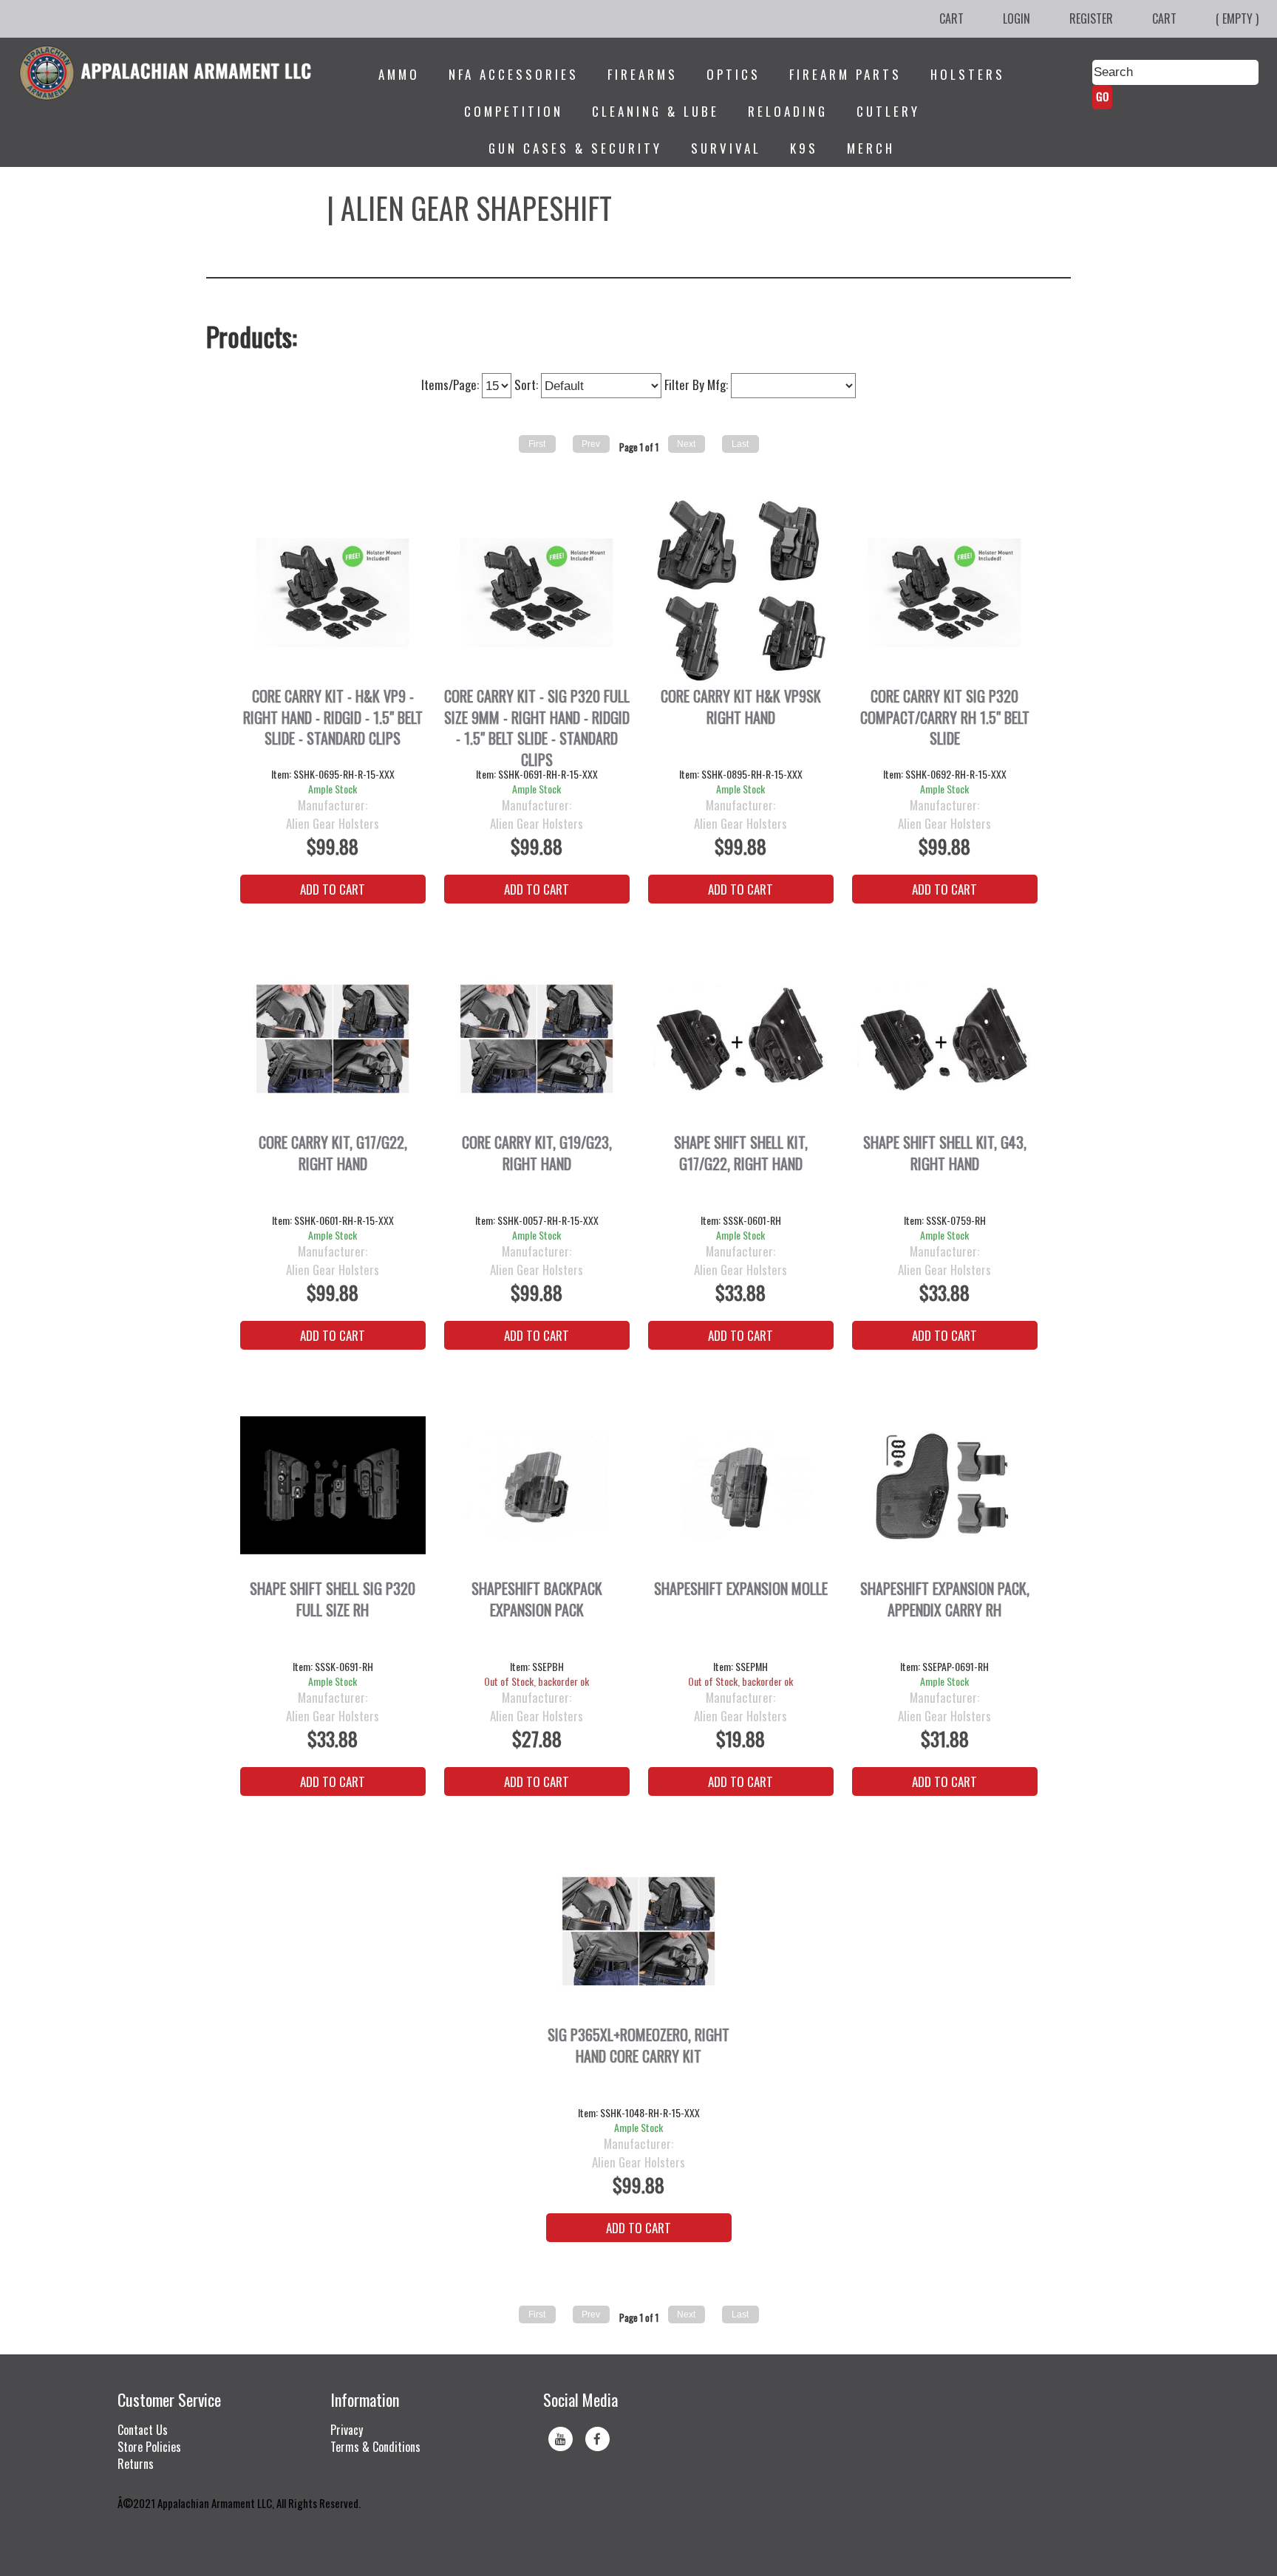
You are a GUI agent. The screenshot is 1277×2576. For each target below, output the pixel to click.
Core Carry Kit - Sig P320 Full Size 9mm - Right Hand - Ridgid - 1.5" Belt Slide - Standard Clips (537, 726)
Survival (726, 148)
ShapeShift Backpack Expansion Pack (537, 1599)
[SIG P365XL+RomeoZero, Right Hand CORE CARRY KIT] (639, 1931)
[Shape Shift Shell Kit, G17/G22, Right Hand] (741, 1039)
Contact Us (143, 2430)
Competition (514, 111)
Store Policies (149, 2447)
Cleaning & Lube (655, 111)
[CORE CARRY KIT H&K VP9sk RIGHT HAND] (741, 593)
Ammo (399, 74)
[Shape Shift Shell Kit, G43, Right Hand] (945, 1039)
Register (1091, 18)
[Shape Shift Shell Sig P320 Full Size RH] (333, 1485)
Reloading (788, 111)
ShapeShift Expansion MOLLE (741, 1589)
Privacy (347, 2430)
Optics (733, 74)
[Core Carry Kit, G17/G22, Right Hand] (333, 1039)
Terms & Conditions (375, 2447)
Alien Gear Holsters (333, 824)
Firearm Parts (845, 74)
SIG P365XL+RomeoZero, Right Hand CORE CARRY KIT (638, 2046)
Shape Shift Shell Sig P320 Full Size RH (333, 1599)
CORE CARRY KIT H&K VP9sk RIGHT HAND (741, 707)
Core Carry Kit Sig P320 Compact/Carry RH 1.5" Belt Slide (945, 717)
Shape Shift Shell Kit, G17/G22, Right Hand (741, 1153)
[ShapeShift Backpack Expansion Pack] (537, 1485)
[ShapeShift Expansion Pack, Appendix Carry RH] (945, 1485)
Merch (871, 148)
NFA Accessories (514, 74)
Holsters (968, 74)
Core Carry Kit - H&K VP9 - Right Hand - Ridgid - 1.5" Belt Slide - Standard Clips (333, 717)
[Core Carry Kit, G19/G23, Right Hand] (537, 1039)
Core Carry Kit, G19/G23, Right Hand (537, 1153)
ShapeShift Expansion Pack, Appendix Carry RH (945, 1599)
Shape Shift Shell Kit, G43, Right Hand (945, 1153)
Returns (136, 2464)
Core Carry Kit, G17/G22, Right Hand (333, 1153)
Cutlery (888, 111)
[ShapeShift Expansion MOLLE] (741, 1485)
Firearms (643, 74)
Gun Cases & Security (575, 148)
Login (1017, 18)
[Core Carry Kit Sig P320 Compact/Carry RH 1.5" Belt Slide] (945, 593)
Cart (951, 18)
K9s (804, 148)
